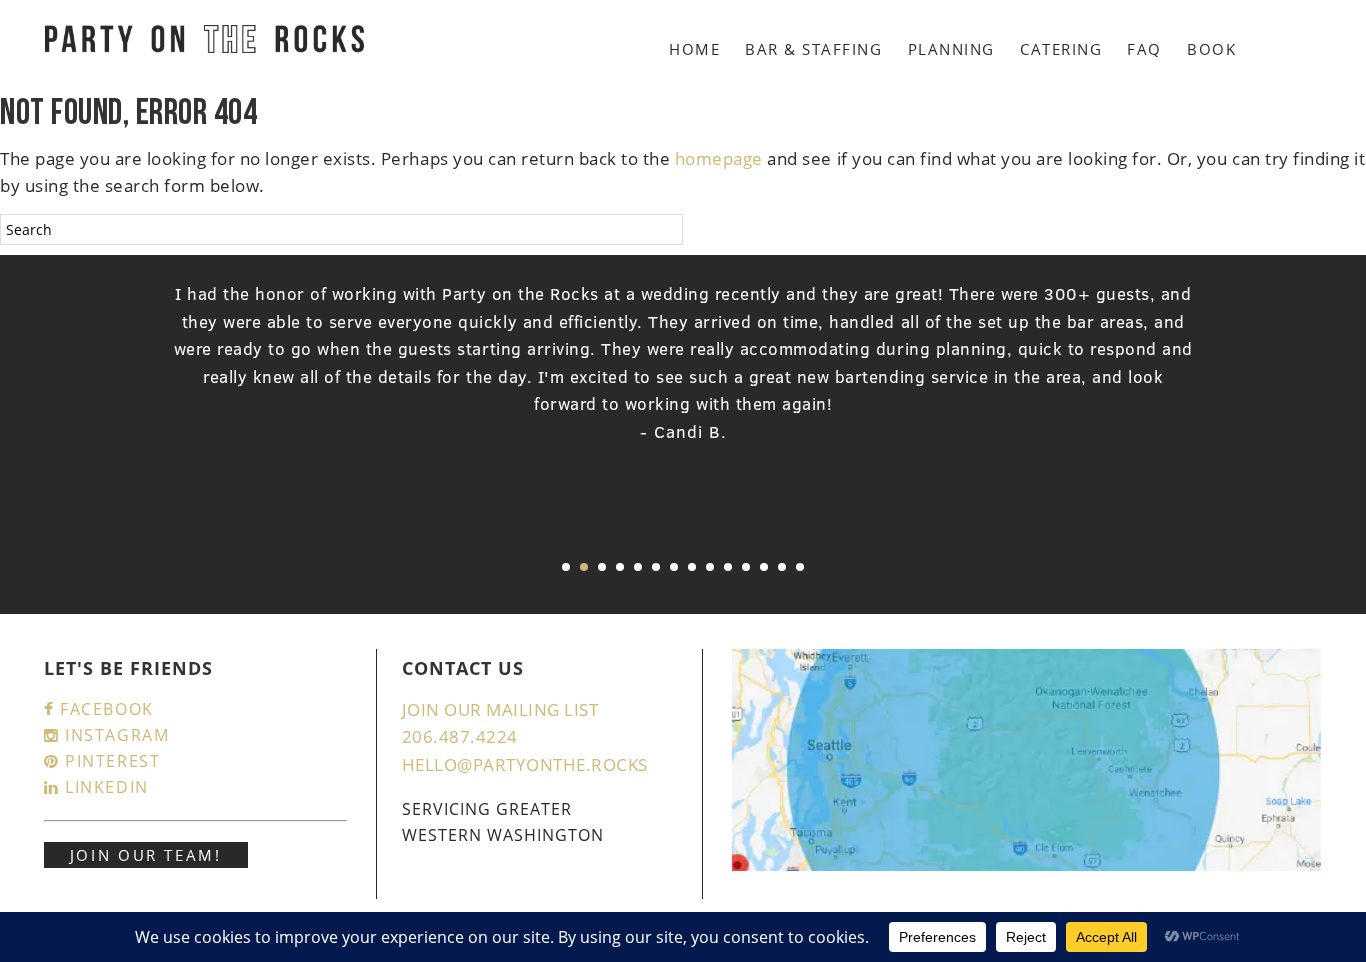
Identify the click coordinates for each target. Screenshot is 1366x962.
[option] (683, 363)
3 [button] (602, 567)
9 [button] (710, 567)
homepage (719, 158)
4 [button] (620, 567)
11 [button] (746, 567)
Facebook (103, 709)
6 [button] (656, 567)
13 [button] (782, 567)
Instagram (114, 735)
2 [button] (584, 567)
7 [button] (674, 567)
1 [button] (566, 567)
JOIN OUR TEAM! (146, 855)
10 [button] (728, 567)
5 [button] (638, 567)
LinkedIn (103, 787)
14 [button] (800, 567)
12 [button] (764, 567)
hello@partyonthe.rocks (525, 764)
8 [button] (692, 567)
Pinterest (109, 761)
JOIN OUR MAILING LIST (500, 709)
